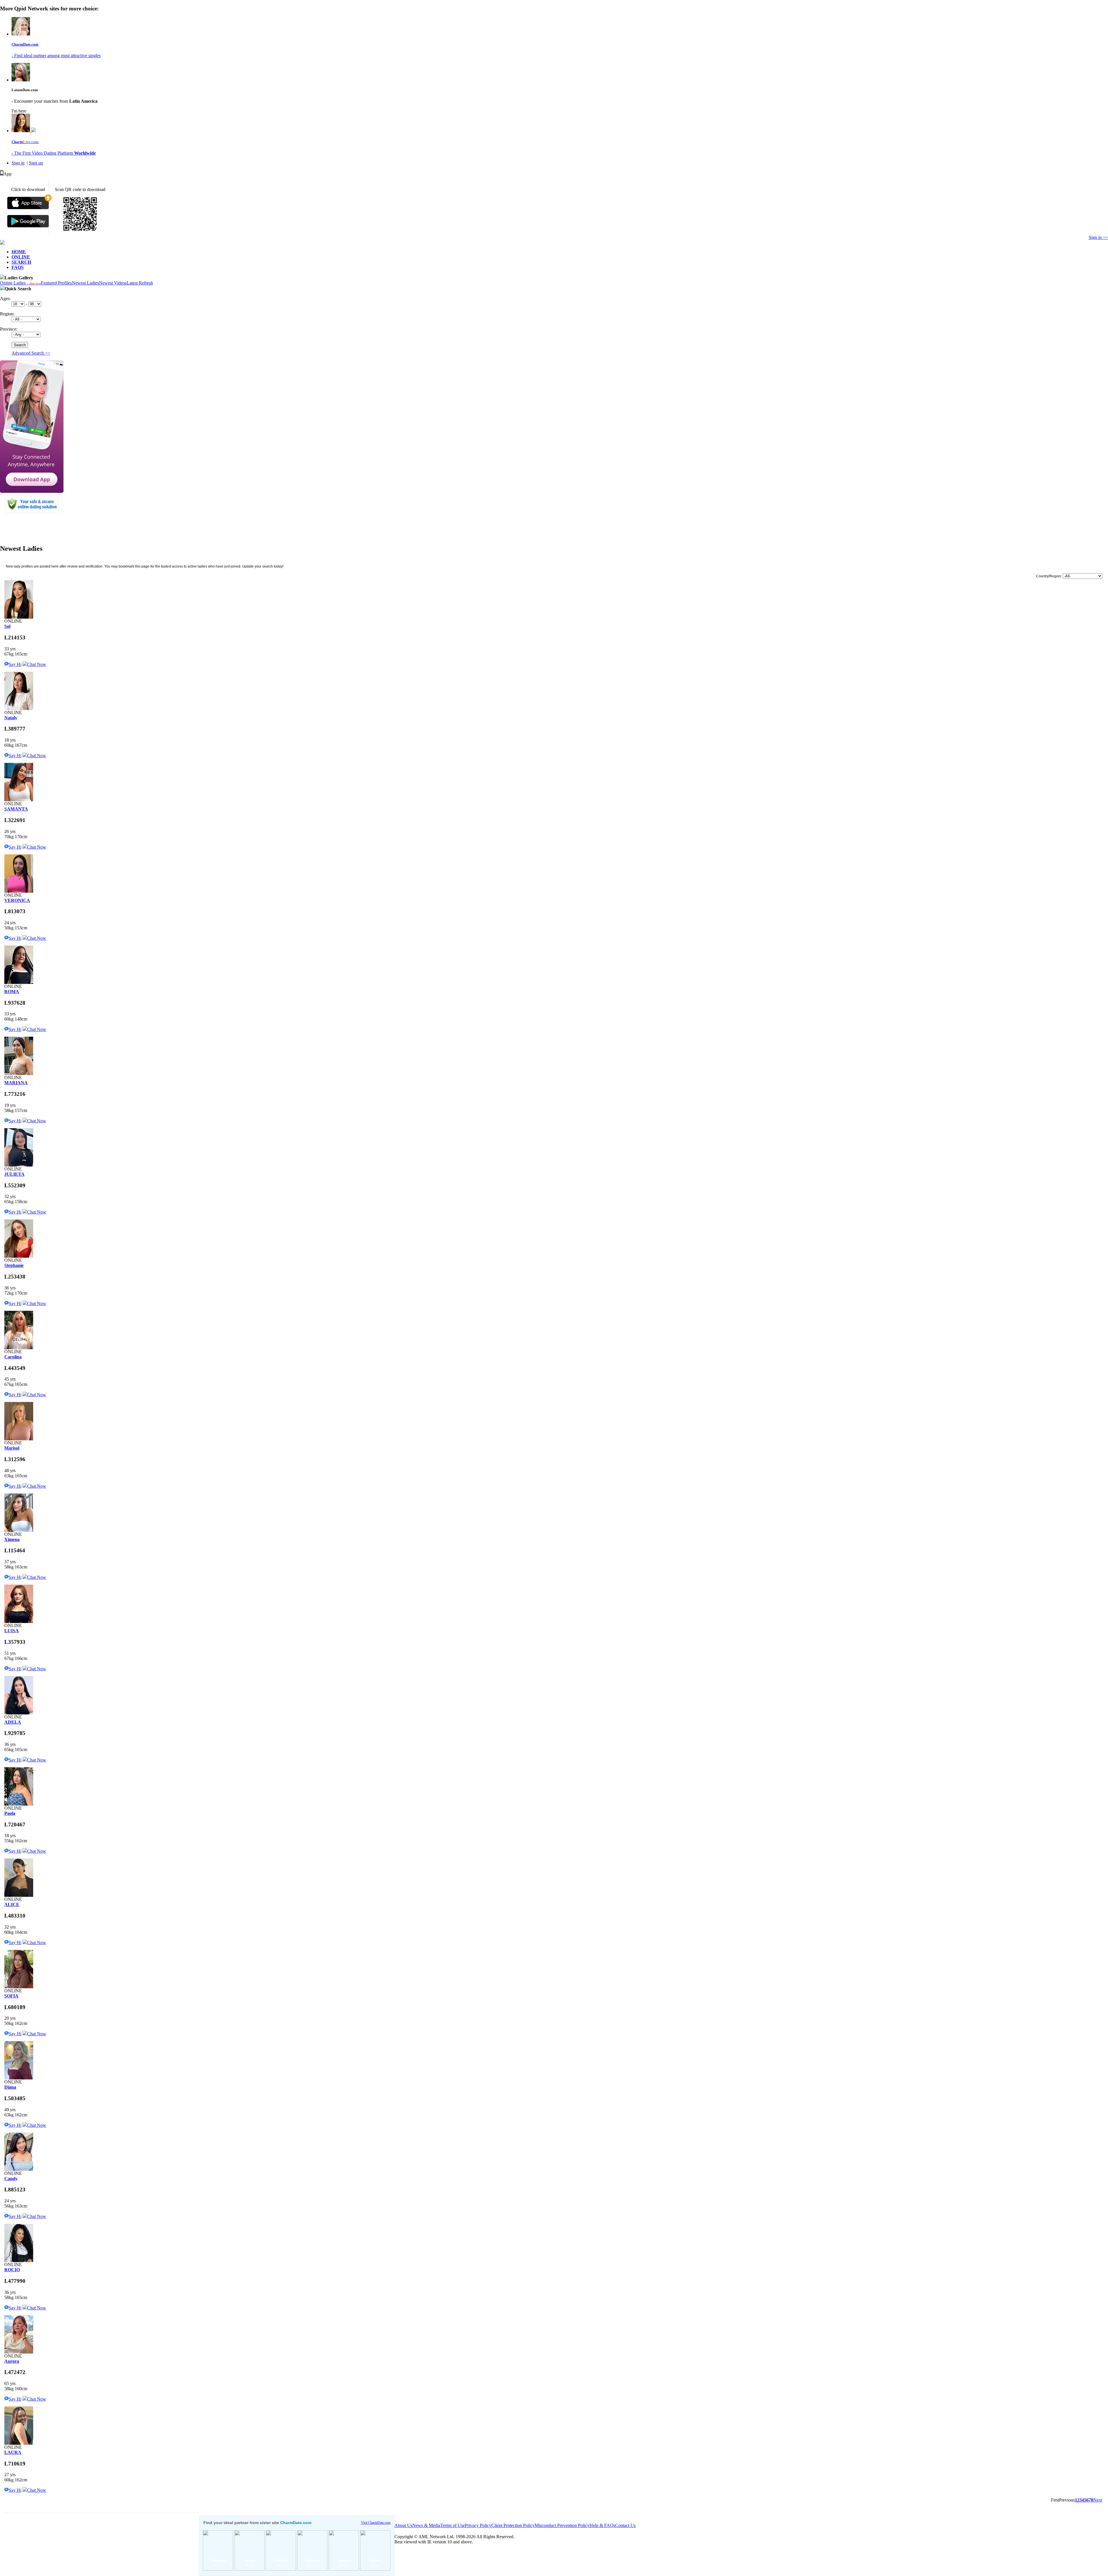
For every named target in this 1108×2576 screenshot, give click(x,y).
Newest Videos (113, 283)
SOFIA (11, 1996)
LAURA (13, 2452)
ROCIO (12, 2270)
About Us (403, 2525)
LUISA (12, 1631)
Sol (7, 626)
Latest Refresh (140, 283)
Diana (10, 2087)
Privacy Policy (478, 2525)
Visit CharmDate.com (376, 2523)
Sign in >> (1098, 237)
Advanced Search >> (31, 353)
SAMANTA (16, 809)
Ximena (12, 1539)
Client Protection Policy (513, 2525)
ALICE (12, 1904)
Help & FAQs (602, 2525)
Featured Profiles (56, 283)
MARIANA (16, 1083)
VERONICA (17, 900)
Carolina (13, 1357)
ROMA (12, 992)
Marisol (12, 1448)
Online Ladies (20, 283)
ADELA (13, 1722)
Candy (11, 2179)
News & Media (426, 2525)
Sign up (36, 163)
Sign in (18, 163)
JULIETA (14, 1174)
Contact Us (625, 2525)
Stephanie (14, 1265)
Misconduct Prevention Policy (562, 2525)
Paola (10, 1813)
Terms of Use (453, 2525)
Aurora (12, 2361)
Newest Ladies (85, 283)
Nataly (11, 718)
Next (1098, 2500)
